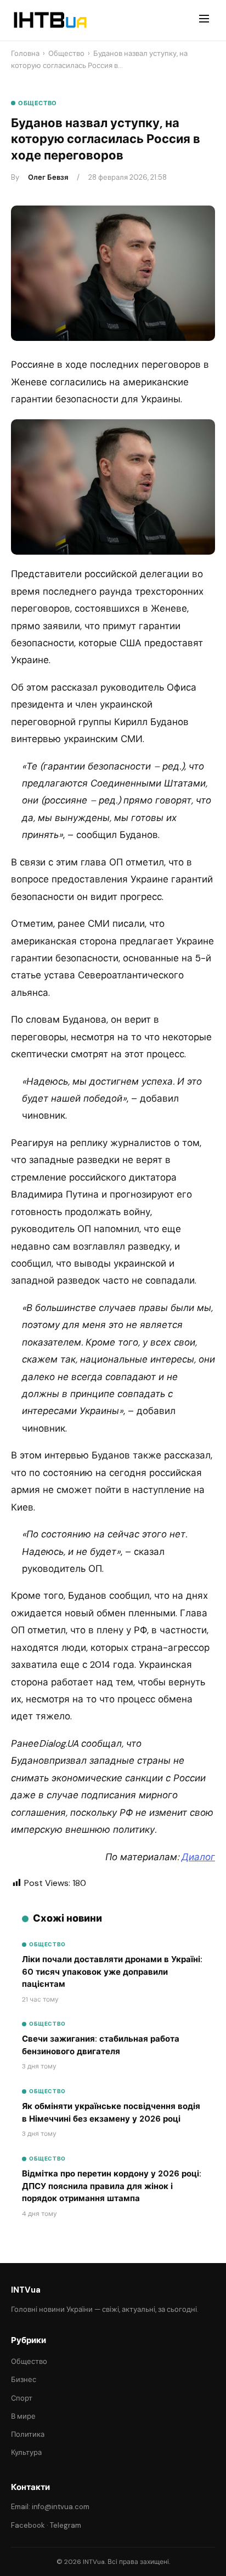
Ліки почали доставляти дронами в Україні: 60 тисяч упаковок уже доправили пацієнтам (112, 1972)
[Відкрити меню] (204, 20)
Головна (25, 53)
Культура (26, 2452)
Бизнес (24, 2380)
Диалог (198, 1857)
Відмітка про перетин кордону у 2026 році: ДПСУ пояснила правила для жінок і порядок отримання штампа (112, 2186)
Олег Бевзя (48, 177)
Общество (66, 53)
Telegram (66, 2525)
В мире (23, 2416)
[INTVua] (50, 20)
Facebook (28, 2525)
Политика (28, 2434)
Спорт (22, 2398)
